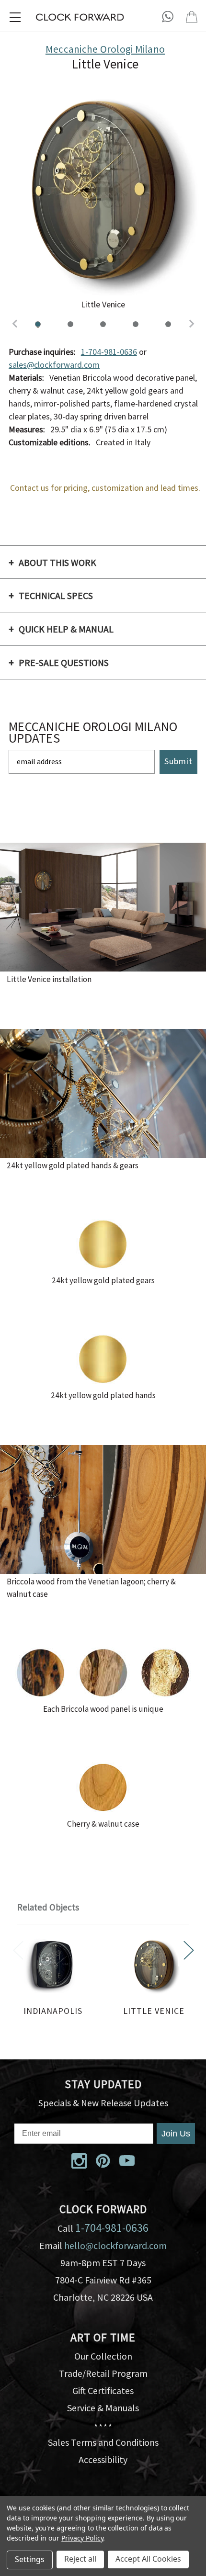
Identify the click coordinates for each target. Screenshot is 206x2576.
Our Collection (103, 2356)
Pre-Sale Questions (64, 663)
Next (189, 1950)
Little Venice (154, 2011)
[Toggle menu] (15, 17)
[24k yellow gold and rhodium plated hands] (103, 324)
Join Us (176, 2134)
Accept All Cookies (148, 2559)
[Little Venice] (38, 324)
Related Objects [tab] (48, 1907)
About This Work (57, 563)
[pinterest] (103, 2161)
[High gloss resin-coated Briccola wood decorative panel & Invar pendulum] (136, 324)
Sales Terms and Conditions (103, 2442)
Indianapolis (53, 2011)
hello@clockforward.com (115, 2245)
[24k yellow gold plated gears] (168, 324)
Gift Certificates (103, 2390)
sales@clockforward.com (54, 365)
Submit (178, 762)
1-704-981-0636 (109, 352)
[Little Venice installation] (70, 324)
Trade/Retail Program (103, 2373)
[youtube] (127, 2161)
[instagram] (79, 2161)
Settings (30, 2559)
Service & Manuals (103, 2408)
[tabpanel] (53, 1978)
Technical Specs (56, 596)
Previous (18, 1950)
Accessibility (103, 2459)
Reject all (80, 2559)
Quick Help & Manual (66, 629)
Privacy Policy (82, 2538)
